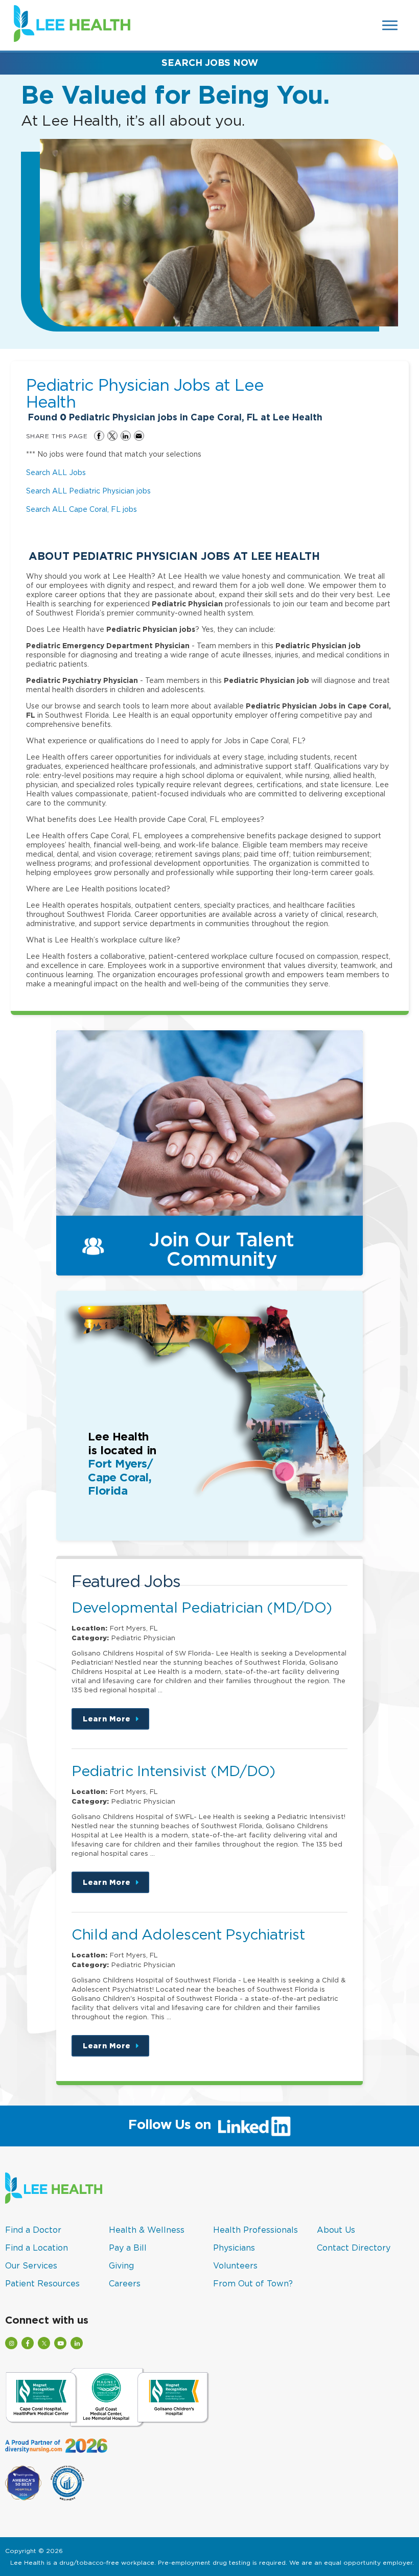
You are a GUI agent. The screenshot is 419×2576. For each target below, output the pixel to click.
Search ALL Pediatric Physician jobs (88, 491)
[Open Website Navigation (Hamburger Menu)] (391, 25)
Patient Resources (42, 2283)
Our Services (31, 2265)
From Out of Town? (253, 2283)
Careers (125, 2283)
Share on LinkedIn (126, 436)
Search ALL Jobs (56, 472)
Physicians (234, 2248)
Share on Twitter (112, 436)
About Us (336, 2230)
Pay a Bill (128, 2248)
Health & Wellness (147, 2230)
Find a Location (37, 2248)
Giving (121, 2265)
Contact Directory (354, 2248)
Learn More (116, 1722)
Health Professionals (255, 2230)
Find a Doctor (33, 2230)
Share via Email (139, 436)
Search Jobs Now (210, 63)
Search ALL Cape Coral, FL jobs (82, 509)
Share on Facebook (99, 436)
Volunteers (235, 2265)
